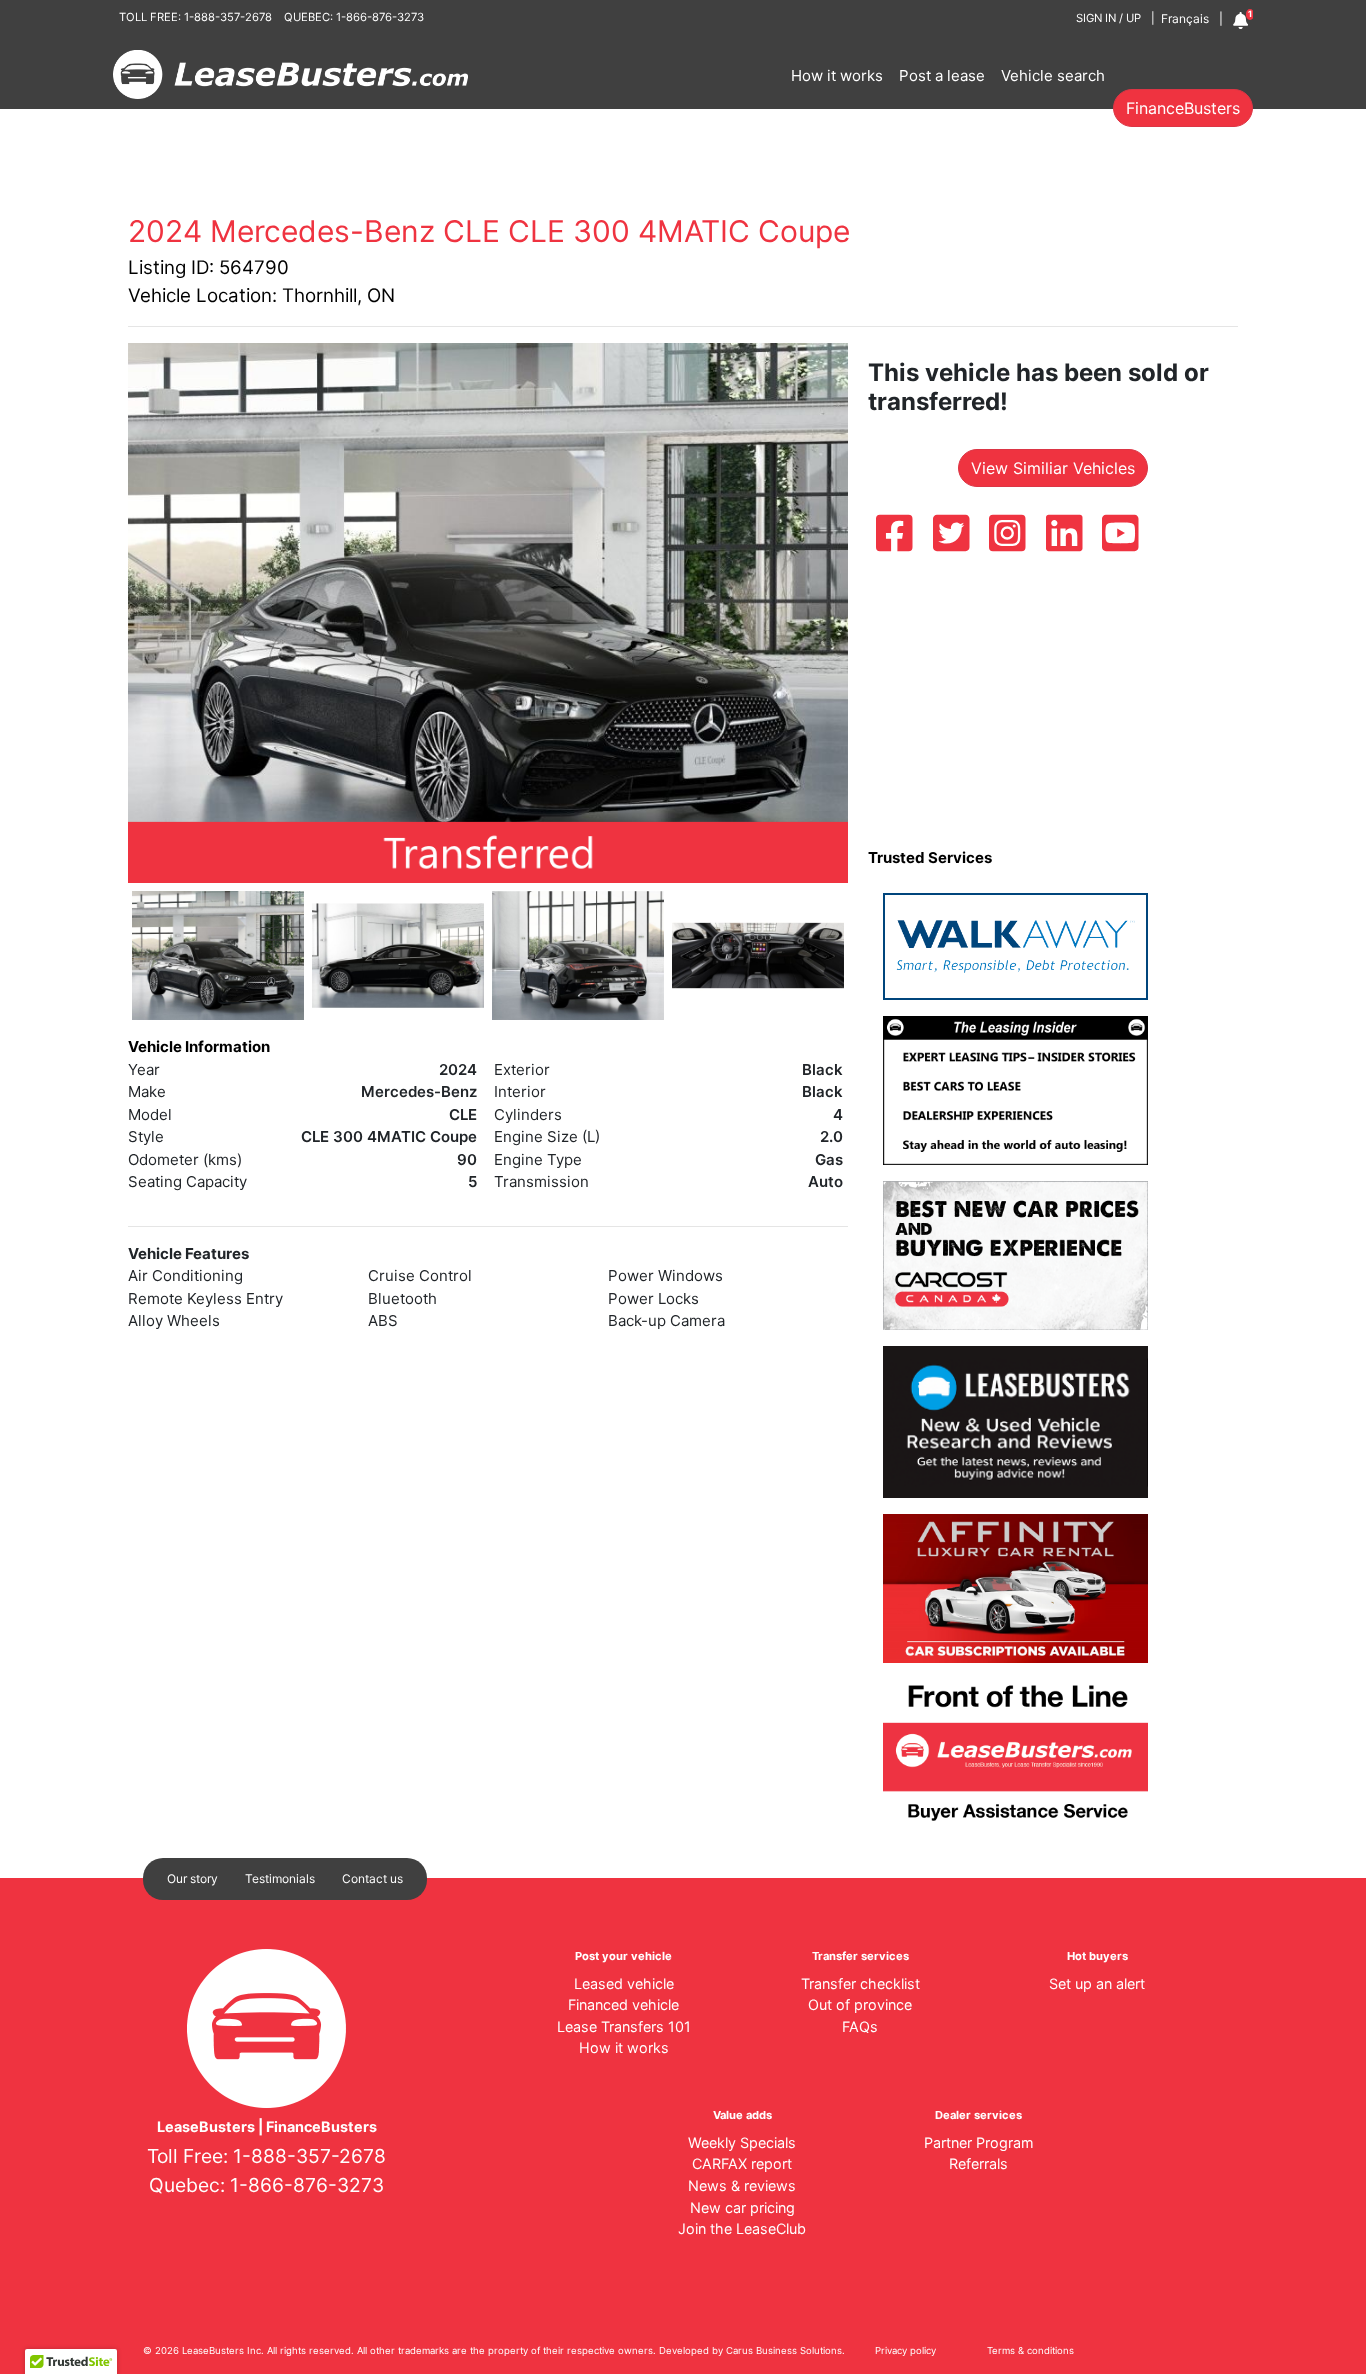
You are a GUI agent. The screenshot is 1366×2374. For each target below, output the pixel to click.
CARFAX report (742, 2163)
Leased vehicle (624, 1983)
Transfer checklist (860, 1983)
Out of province (860, 2004)
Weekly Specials (742, 2142)
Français (1185, 18)
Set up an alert (1097, 1983)
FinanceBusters (1183, 108)
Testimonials (280, 1878)
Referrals (978, 2163)
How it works (837, 75)
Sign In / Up (1108, 18)
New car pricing (742, 2207)
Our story (192, 1878)
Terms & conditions (1030, 2350)
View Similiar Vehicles (1053, 468)
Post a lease (942, 75)
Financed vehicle (623, 2004)
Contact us (372, 1878)
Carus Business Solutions (784, 2350)
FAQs (860, 2026)
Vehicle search (1053, 75)
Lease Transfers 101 (624, 2026)
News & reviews (742, 2185)
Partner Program (979, 2142)
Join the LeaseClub (742, 2228)
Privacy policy (905, 2350)
